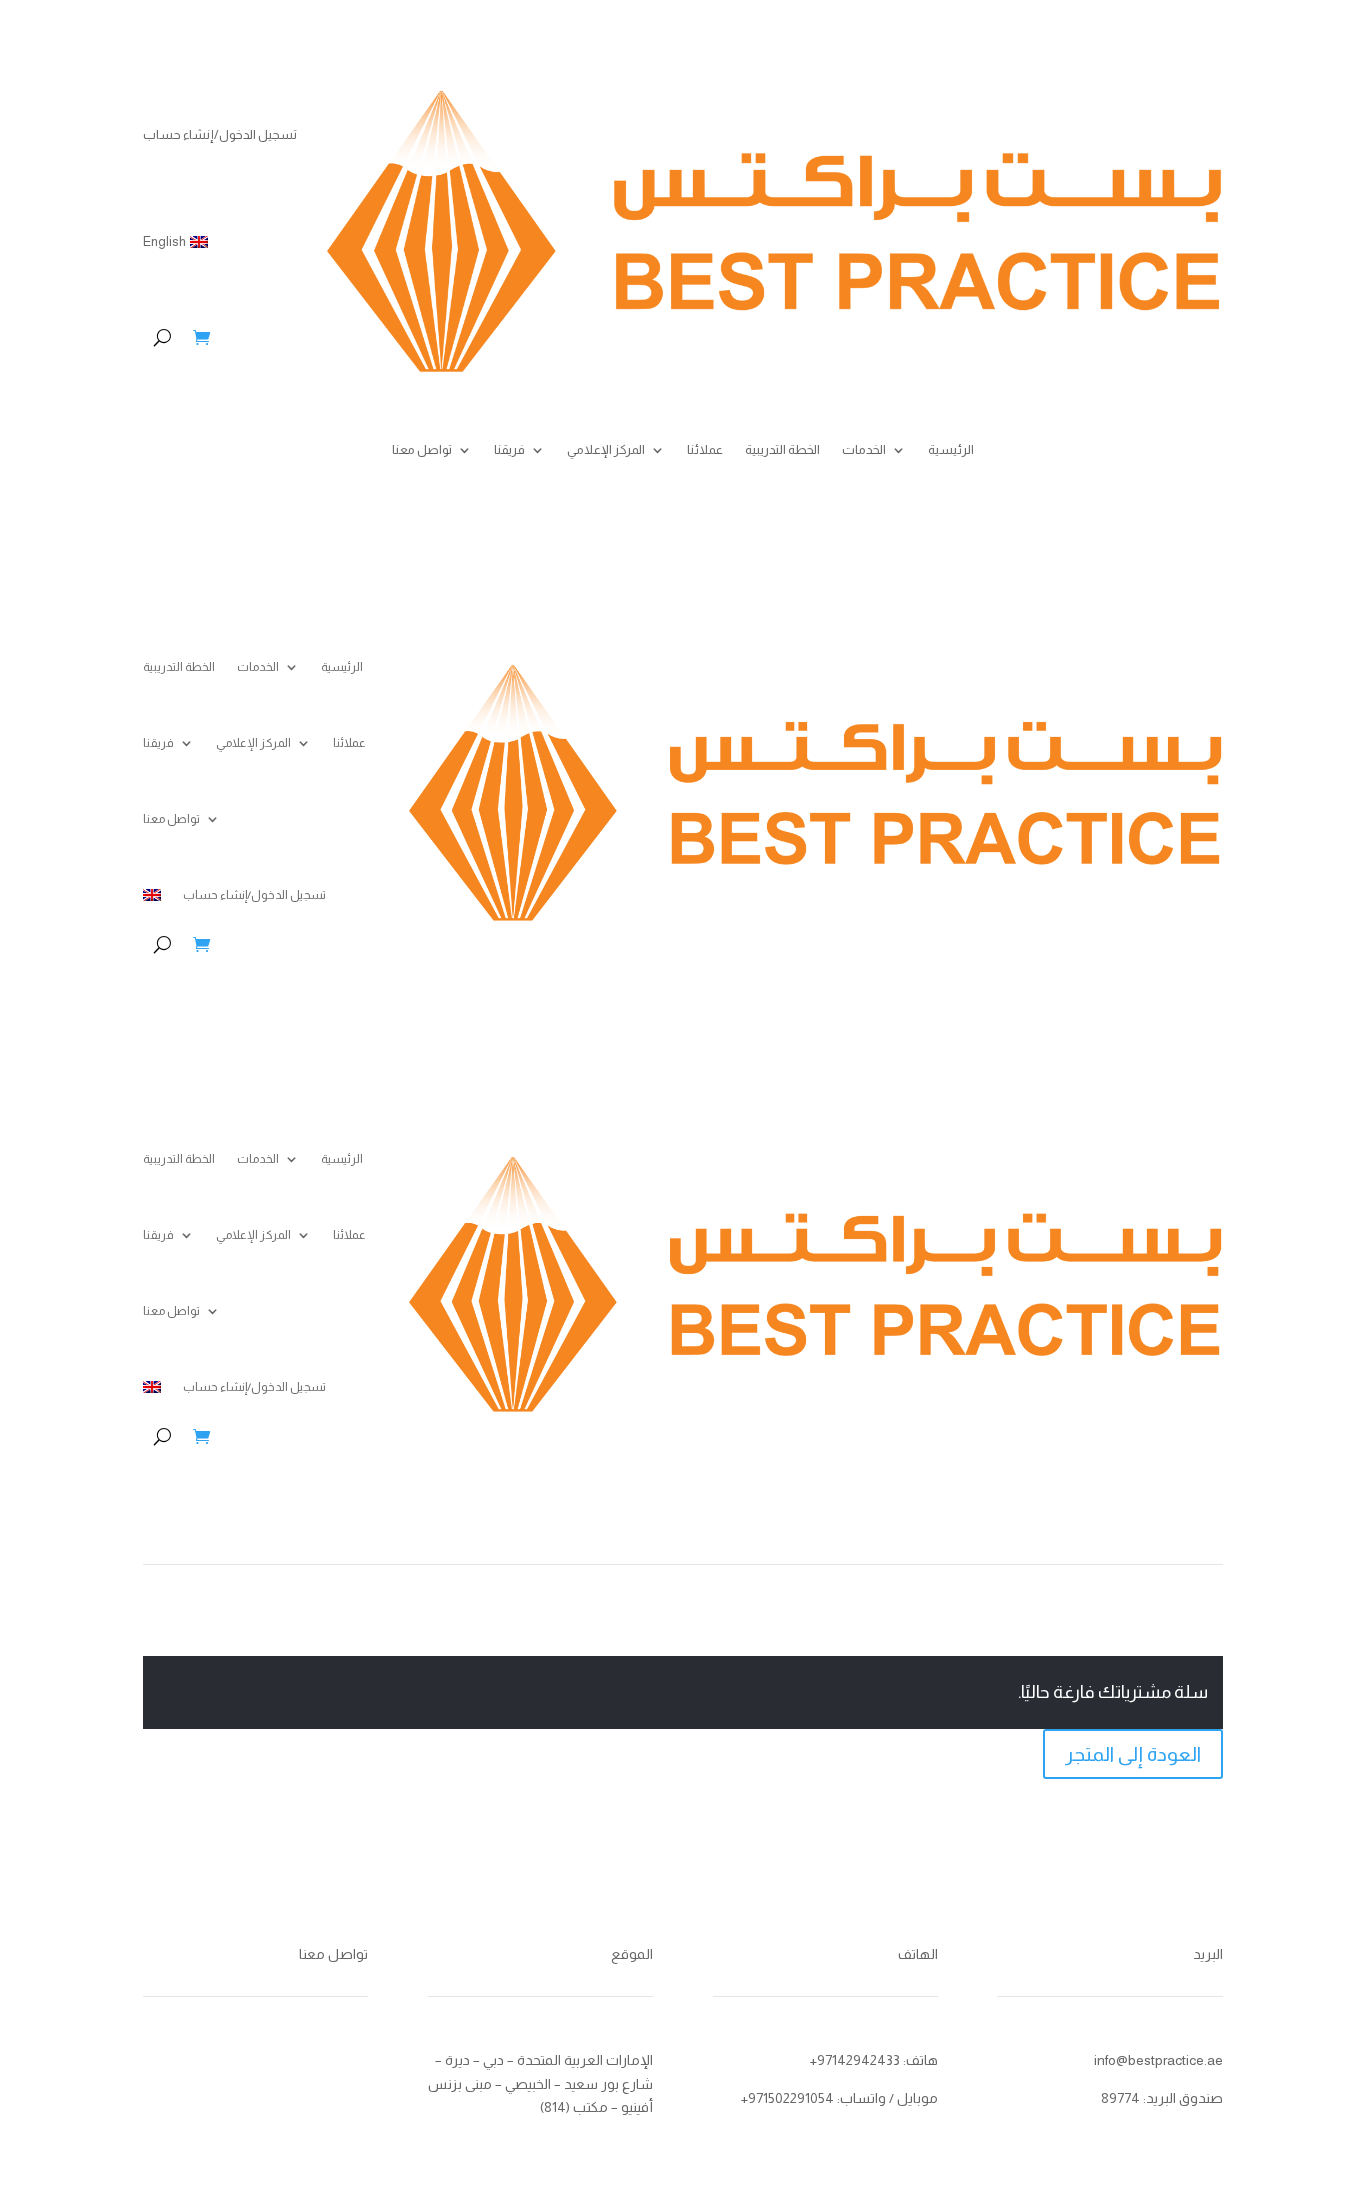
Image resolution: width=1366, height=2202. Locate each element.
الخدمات (864, 450)
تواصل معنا (422, 450)
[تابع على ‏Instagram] (338, 2065)
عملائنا (705, 450)
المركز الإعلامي (606, 450)
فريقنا (509, 450)
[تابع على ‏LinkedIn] (298, 2065)
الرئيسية (951, 450)
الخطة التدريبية (782, 450)
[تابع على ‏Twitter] (258, 2065)
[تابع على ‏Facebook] (218, 2065)
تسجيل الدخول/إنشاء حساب (220, 134)
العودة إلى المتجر (1133, 1754)
